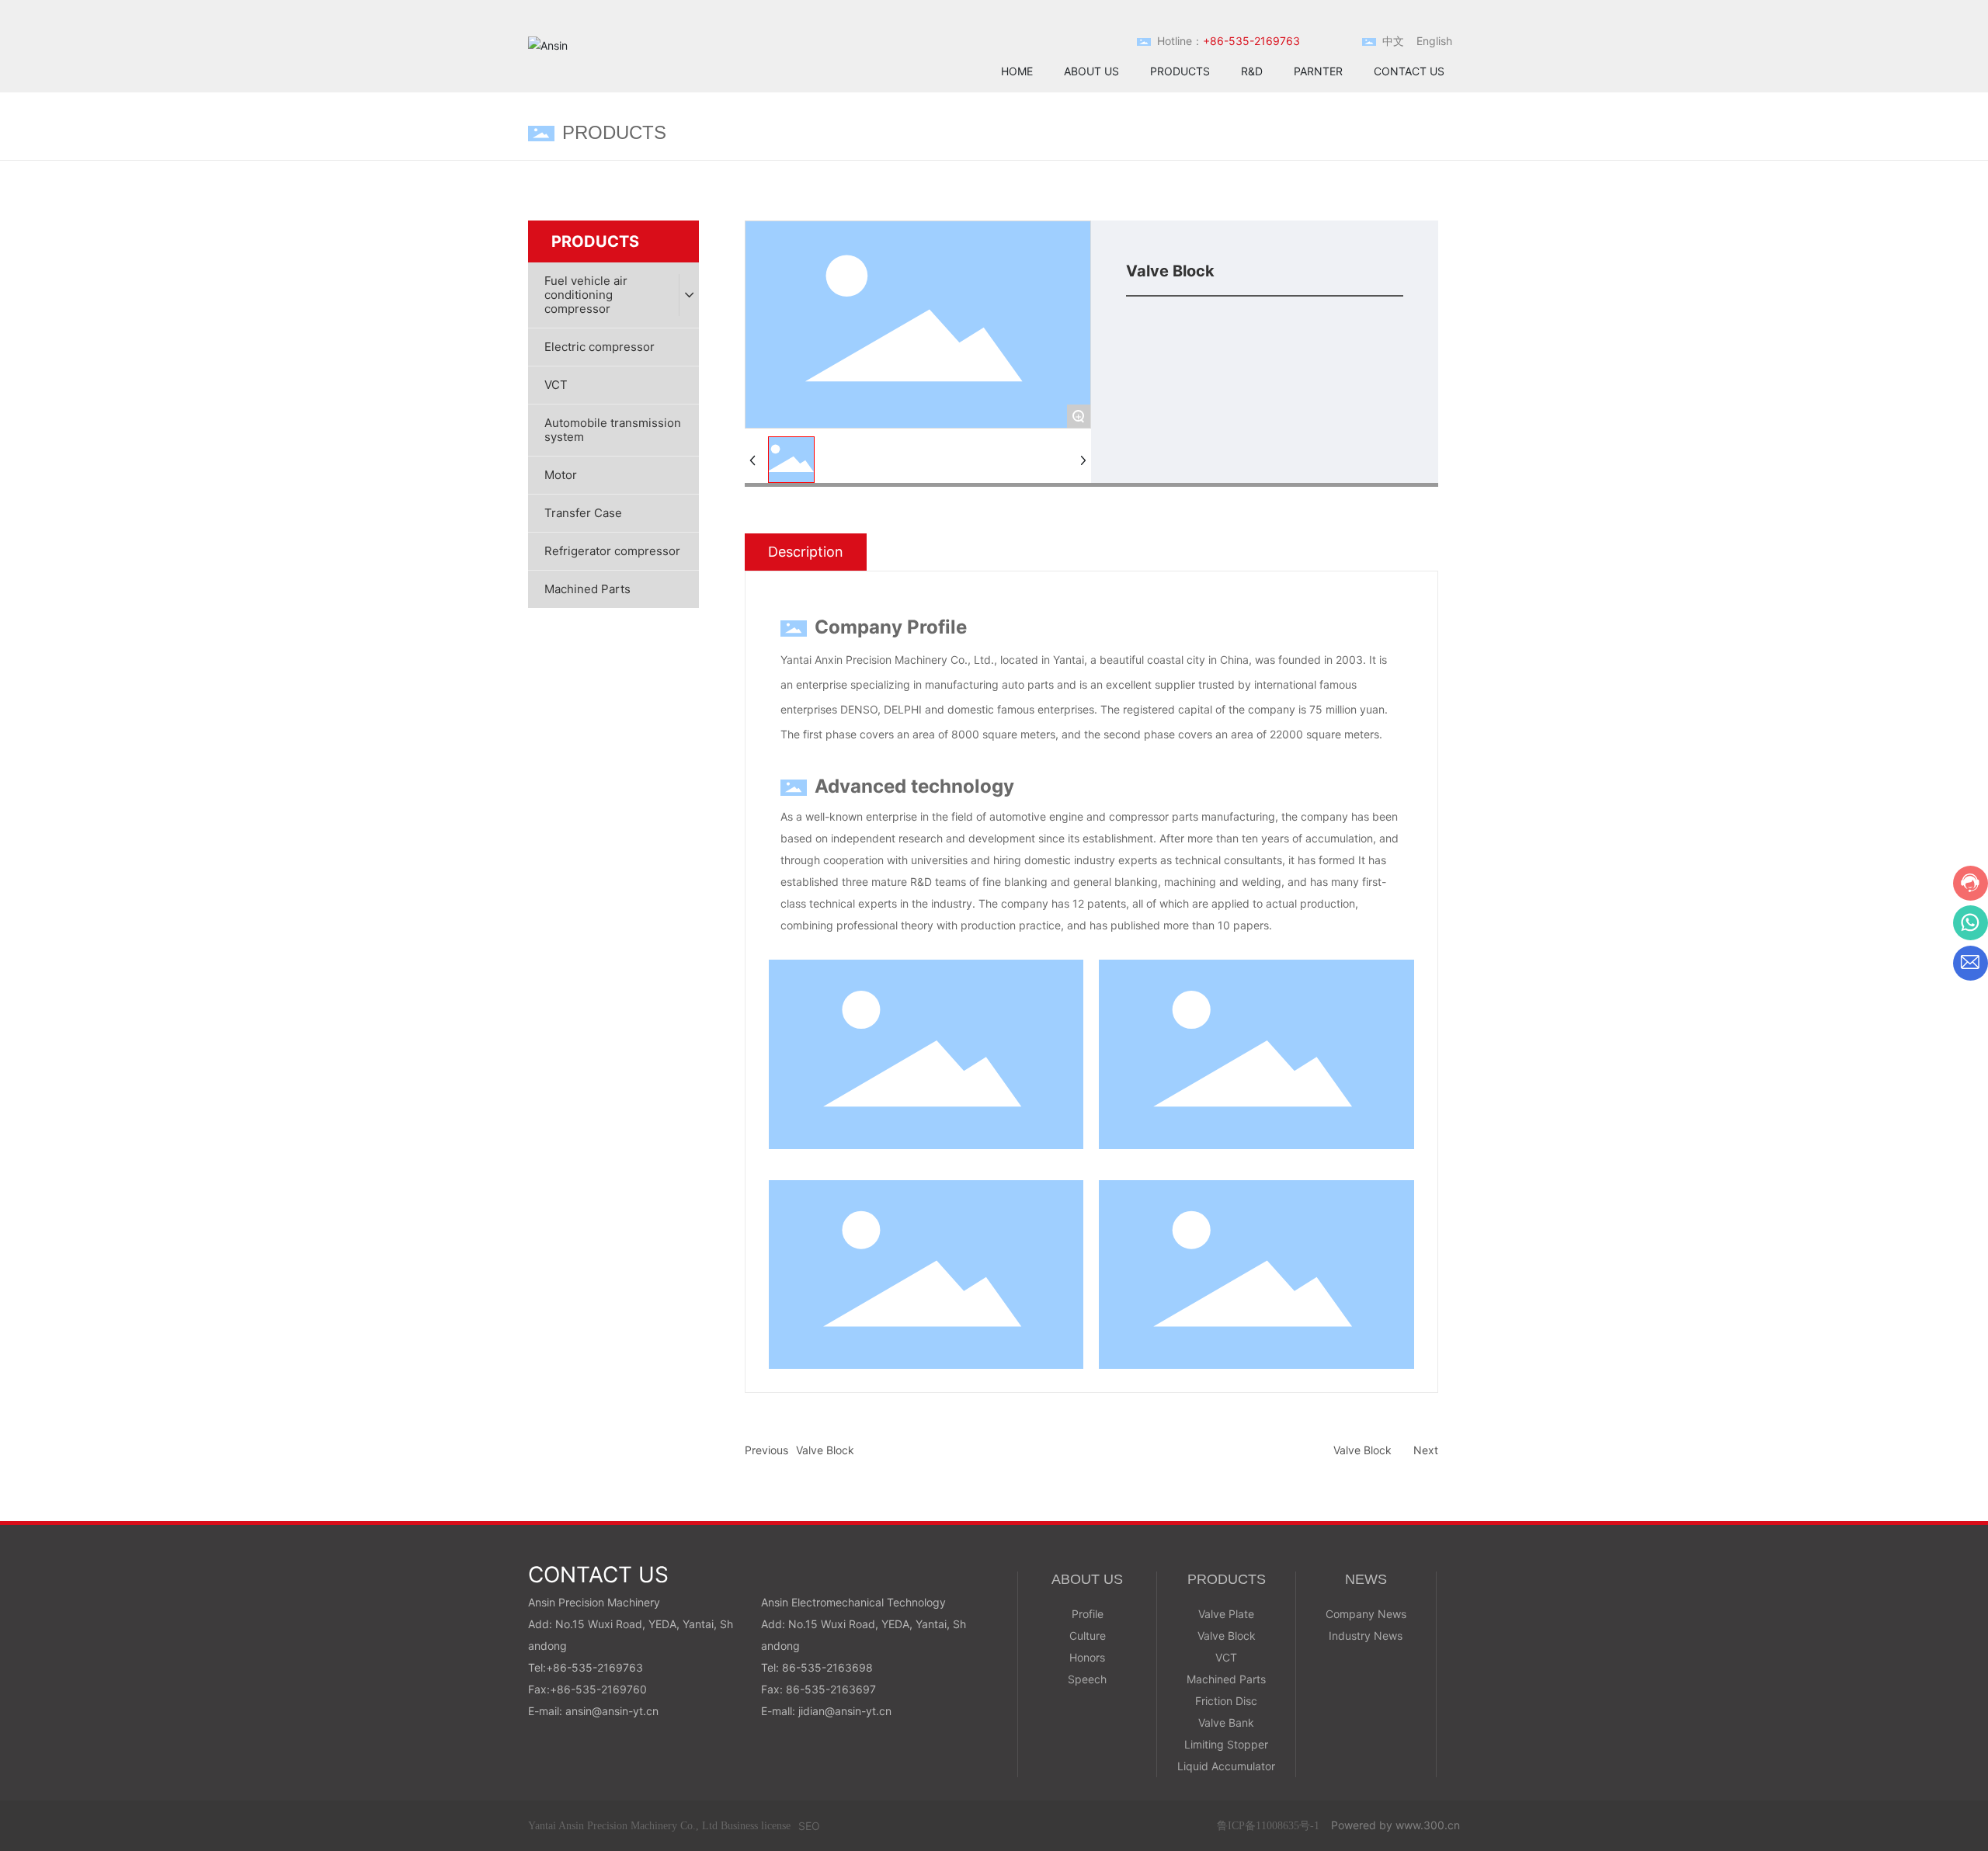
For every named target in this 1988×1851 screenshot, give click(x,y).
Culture (1088, 1636)
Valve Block (825, 1450)
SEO (809, 1826)
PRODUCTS (1227, 1579)
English (1434, 41)
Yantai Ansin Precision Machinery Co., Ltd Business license (659, 1826)
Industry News (1366, 1636)
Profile (1088, 1614)
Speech (1087, 1679)
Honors (1087, 1657)
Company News (1366, 1614)
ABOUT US (1087, 1579)
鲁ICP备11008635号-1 (1268, 1826)
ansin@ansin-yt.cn (612, 1711)
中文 (1393, 41)
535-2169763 (607, 1667)
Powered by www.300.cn (1395, 1825)
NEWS (1366, 1579)
